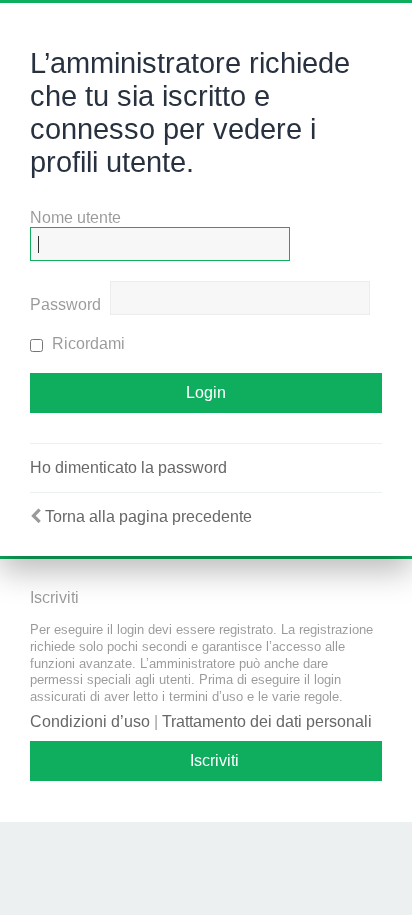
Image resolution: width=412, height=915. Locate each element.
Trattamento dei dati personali (267, 721)
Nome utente (75, 217)
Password (65, 304)
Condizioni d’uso (90, 721)
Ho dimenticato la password (128, 467)
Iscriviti (214, 760)
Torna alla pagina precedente (148, 516)
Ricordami (86, 343)
